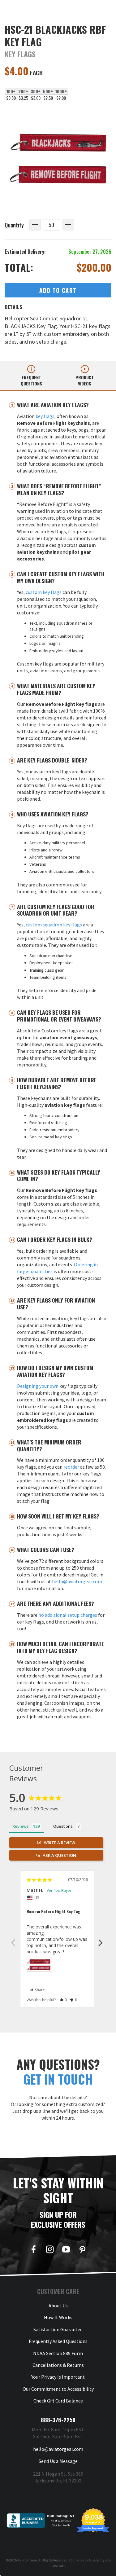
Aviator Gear (27, 2560)
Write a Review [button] (60, 1843)
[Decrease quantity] (35, 225)
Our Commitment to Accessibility (58, 2389)
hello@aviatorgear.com (77, 1581)
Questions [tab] (63, 1826)
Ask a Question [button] (59, 1855)
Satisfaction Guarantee (58, 2329)
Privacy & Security (90, 2560)
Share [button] (39, 1990)
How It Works (58, 2317)
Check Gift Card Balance (58, 2401)
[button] (63, 2000)
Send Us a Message (58, 2461)
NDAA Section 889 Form (58, 2353)
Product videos (85, 380)
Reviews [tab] (20, 1826)
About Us (58, 2306)
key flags (45, 416)
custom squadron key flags (54, 925)
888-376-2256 (58, 2420)
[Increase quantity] (68, 225)
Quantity (14, 225)
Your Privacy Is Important (58, 2377)
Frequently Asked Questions (58, 2341)
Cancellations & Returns (58, 2365)
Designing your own (38, 1386)
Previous (13, 1942)
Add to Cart (58, 290)
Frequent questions (31, 380)
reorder (71, 1467)
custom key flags (44, 592)
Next (101, 1942)
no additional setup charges (68, 1615)
